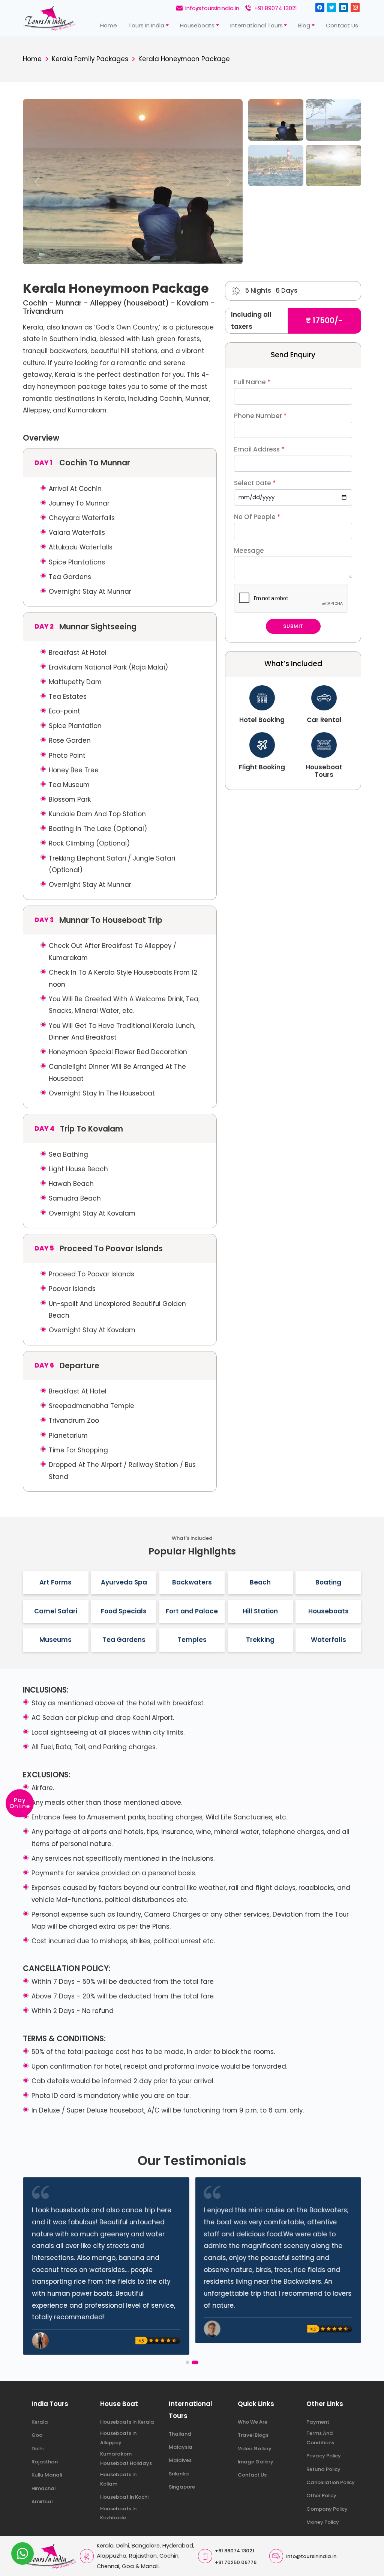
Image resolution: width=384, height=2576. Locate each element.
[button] (187, 2362)
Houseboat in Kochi (124, 2497)
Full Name (252, 382)
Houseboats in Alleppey (118, 2438)
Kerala (40, 2422)
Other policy (321, 2495)
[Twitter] (331, 8)
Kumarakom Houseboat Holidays (126, 2459)
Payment (318, 2422)
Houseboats (197, 25)
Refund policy (323, 2469)
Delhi (37, 2449)
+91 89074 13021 (276, 8)
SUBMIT (293, 626)
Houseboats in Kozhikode (118, 2513)
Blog (304, 25)
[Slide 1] (276, 120)
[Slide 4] (334, 166)
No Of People (257, 517)
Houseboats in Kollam (118, 2479)
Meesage (249, 551)
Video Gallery (255, 2449)
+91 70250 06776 (236, 2562)
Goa (37, 2435)
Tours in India (146, 25)
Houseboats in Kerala (127, 2422)
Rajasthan (45, 2462)
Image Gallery (256, 2462)
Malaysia (181, 2447)
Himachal (43, 2488)
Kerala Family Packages (90, 59)
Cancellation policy (331, 2482)
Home (109, 25)
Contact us (342, 25)
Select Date (255, 483)
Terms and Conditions (320, 2438)
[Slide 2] (334, 120)
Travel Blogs (253, 2435)
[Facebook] (320, 8)
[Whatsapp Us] (22, 2553)
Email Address (259, 449)
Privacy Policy (324, 2456)
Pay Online (20, 1803)
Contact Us (252, 2475)
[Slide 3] (276, 166)
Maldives (180, 2460)
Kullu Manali (47, 2475)
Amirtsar (42, 2502)
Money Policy (323, 2522)
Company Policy (327, 2509)
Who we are (253, 2422)
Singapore (182, 2487)
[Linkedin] (343, 8)
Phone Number (260, 416)
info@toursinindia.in (212, 8)
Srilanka (179, 2474)
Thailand (180, 2434)
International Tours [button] (256, 25)
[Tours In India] (49, 18)
